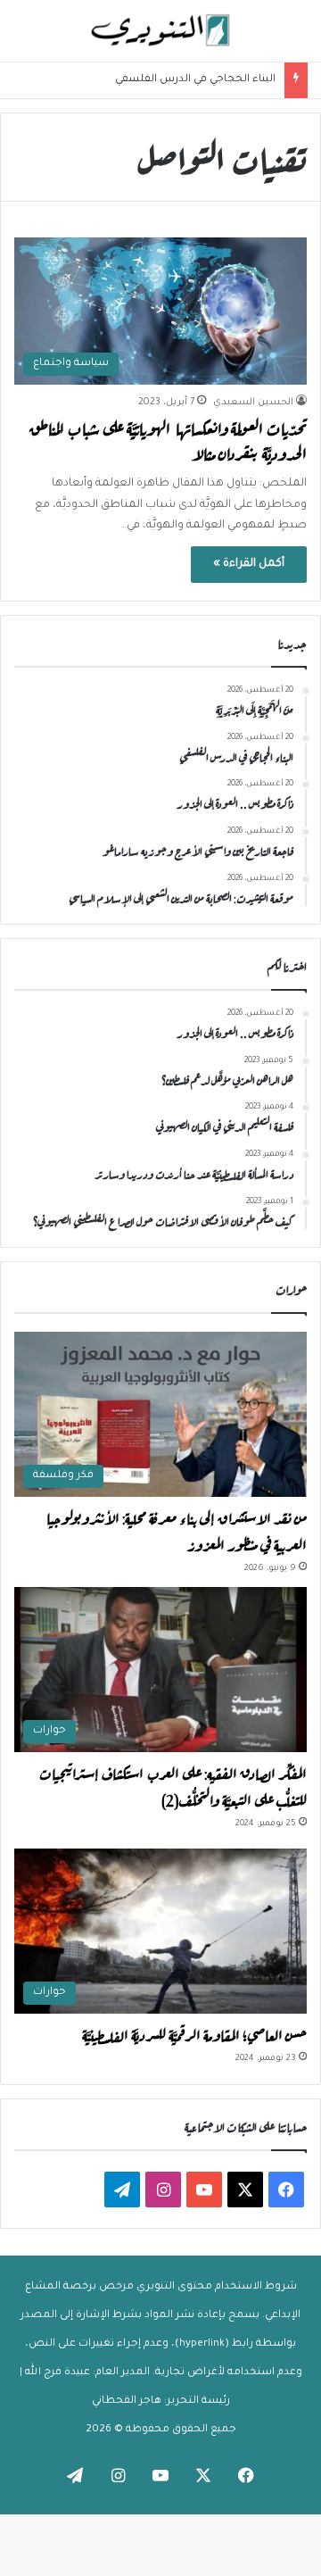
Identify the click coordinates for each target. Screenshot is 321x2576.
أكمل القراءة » (249, 564)
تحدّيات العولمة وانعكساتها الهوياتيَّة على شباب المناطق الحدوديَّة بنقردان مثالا (168, 440)
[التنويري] (160, 31)
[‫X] (245, 2190)
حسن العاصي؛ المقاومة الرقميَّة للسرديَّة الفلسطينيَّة (194, 2033)
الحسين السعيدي (253, 403)
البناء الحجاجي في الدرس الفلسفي (195, 80)
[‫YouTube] (204, 2190)
